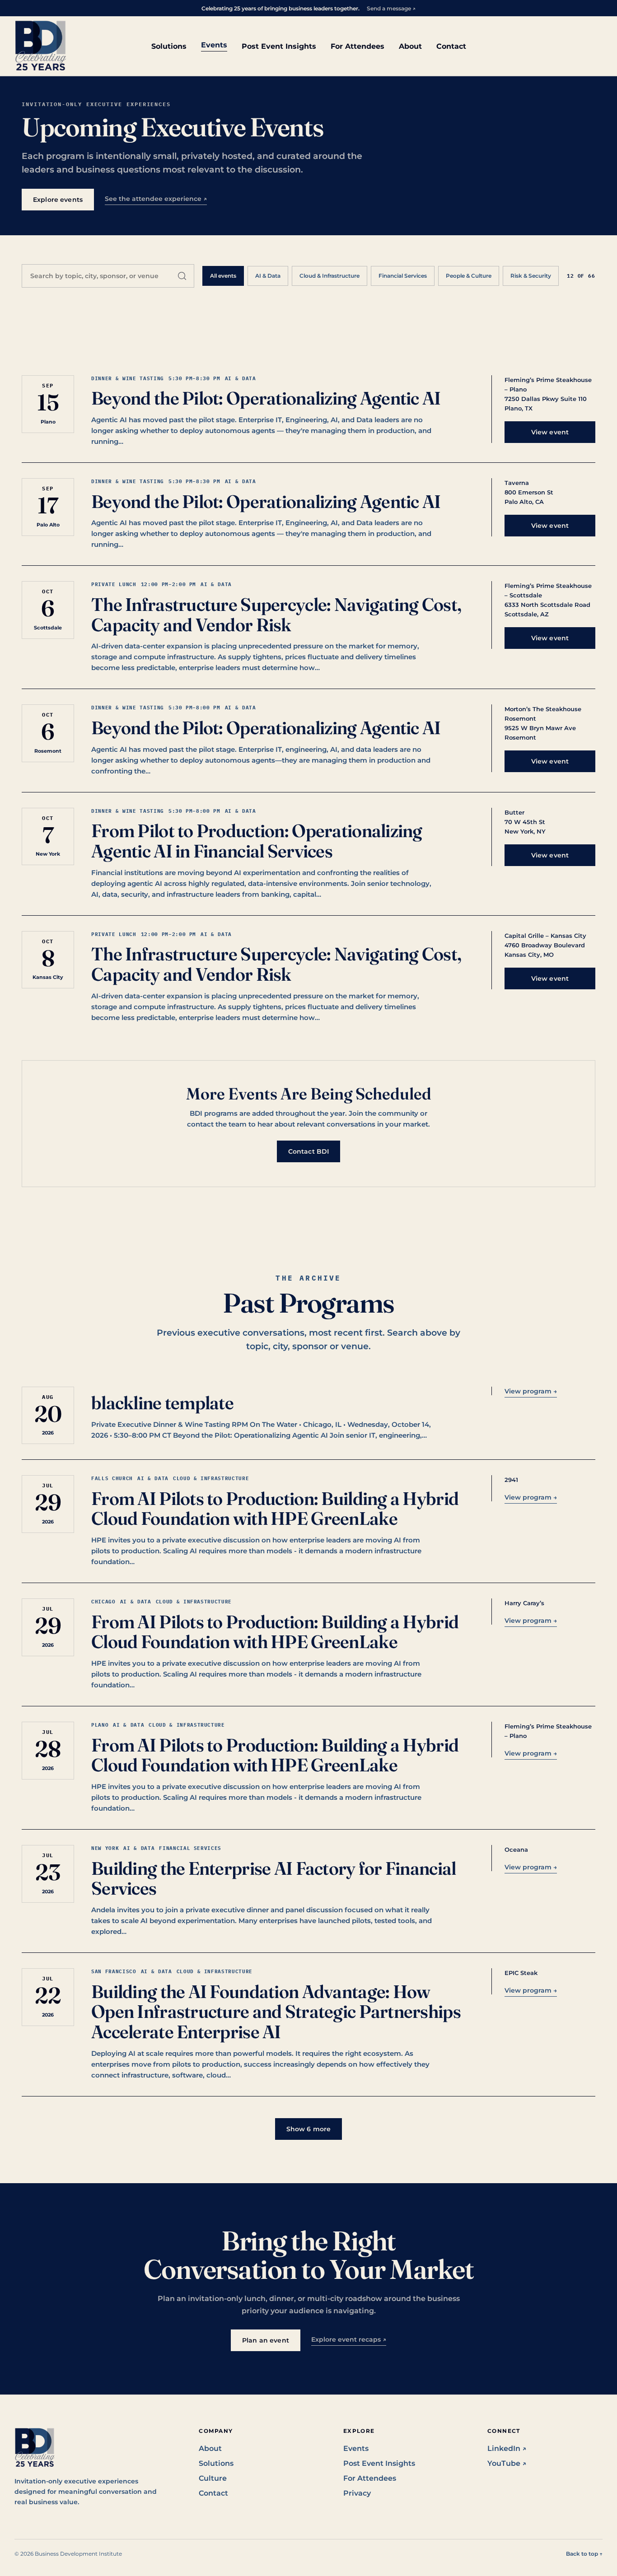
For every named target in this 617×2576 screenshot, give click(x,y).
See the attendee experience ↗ (156, 199)
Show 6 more (309, 2129)
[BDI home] (41, 46)
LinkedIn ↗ (507, 2448)
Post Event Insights (279, 46)
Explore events (58, 200)
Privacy (357, 2493)
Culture (213, 2478)
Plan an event (266, 2340)
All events (223, 276)
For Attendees (358, 46)
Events (214, 45)
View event (550, 432)
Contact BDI (309, 1151)
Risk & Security (531, 276)
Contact (451, 46)
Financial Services (403, 276)
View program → (531, 1391)
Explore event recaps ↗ (349, 2339)
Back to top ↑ (584, 2554)
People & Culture (469, 276)
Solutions (169, 46)
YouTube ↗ (507, 2463)
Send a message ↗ (391, 8)
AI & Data (268, 276)
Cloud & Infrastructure (330, 276)
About (410, 46)
